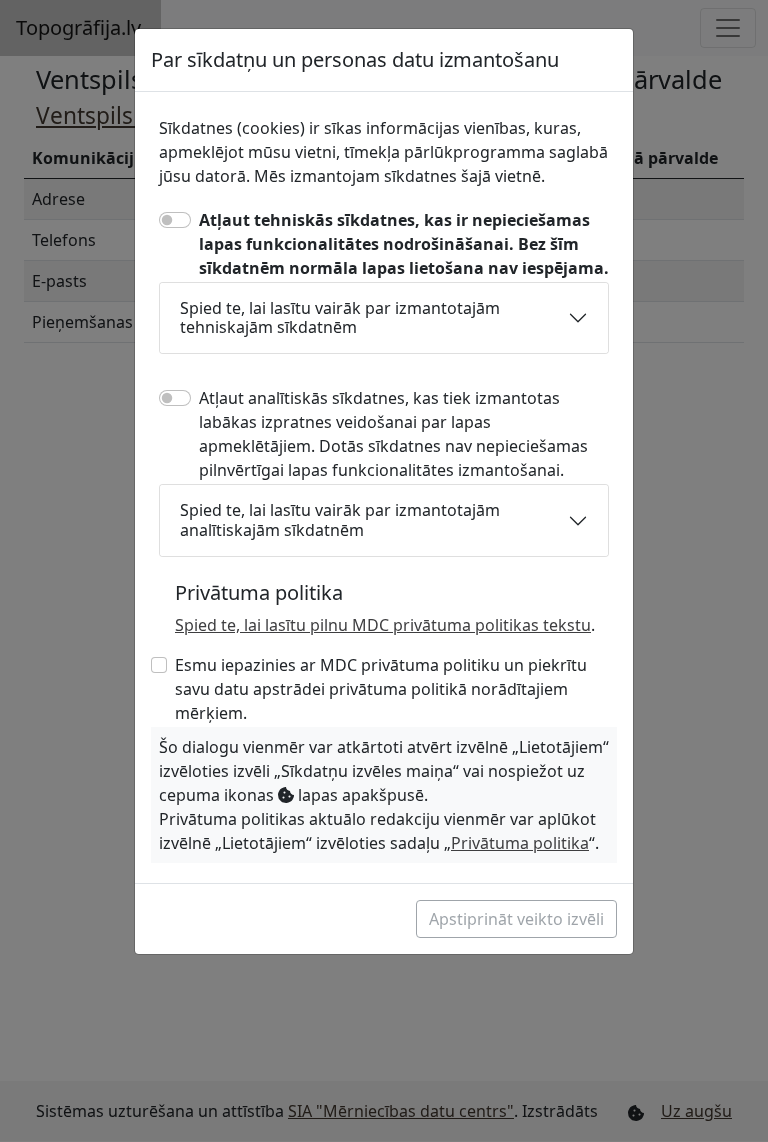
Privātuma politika (520, 843)
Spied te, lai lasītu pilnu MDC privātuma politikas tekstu (383, 625)
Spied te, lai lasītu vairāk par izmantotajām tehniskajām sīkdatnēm (340, 317)
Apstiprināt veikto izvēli (516, 919)
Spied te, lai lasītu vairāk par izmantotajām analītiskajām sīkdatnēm (340, 519)
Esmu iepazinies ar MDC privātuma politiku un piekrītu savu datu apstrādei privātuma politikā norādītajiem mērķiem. (381, 689)
